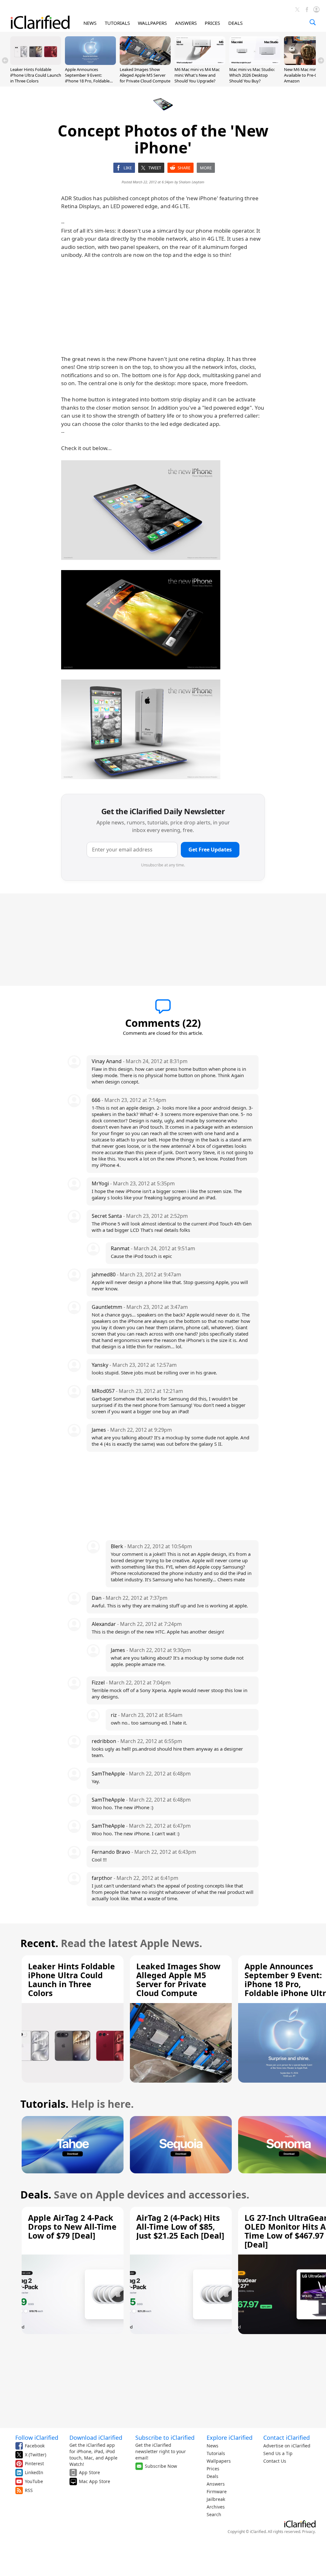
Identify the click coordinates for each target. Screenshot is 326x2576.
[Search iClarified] (313, 22)
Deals (213, 2476)
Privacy (308, 2532)
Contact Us (275, 2461)
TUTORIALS (117, 23)
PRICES (212, 23)
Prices (213, 2469)
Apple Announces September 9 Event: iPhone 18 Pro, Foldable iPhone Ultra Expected (87, 78)
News (213, 2446)
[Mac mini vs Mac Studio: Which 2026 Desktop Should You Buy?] (255, 63)
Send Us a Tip (278, 2453)
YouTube (34, 2481)
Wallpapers (219, 2461)
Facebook (35, 2446)
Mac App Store (95, 2481)
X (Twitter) (35, 2455)
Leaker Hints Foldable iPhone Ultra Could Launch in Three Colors (36, 75)
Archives (216, 2507)
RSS (29, 2490)
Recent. (39, 1943)
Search (214, 2514)
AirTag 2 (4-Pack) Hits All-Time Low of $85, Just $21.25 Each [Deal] (180, 2227)
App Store (89, 2472)
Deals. (36, 2195)
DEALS (235, 23)
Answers (216, 2484)
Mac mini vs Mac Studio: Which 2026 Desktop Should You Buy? (252, 75)
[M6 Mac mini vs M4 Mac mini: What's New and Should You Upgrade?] (200, 63)
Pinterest (34, 2463)
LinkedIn (34, 2472)
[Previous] (5, 60)
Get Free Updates (210, 850)
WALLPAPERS (152, 23)
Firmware (217, 2491)
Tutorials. (44, 2104)
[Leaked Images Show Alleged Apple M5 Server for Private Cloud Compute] (145, 63)
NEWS (90, 23)
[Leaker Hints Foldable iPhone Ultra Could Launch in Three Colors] (36, 63)
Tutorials (216, 2453)
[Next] (321, 60)
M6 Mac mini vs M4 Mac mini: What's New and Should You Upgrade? (197, 75)
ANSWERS (186, 23)
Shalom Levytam (192, 182)
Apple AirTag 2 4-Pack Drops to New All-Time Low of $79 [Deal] (72, 2227)
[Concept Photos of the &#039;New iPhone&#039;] (141, 510)
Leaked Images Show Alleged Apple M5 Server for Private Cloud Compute (145, 75)
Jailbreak (216, 2499)
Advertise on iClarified (287, 2446)
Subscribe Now (161, 2466)
